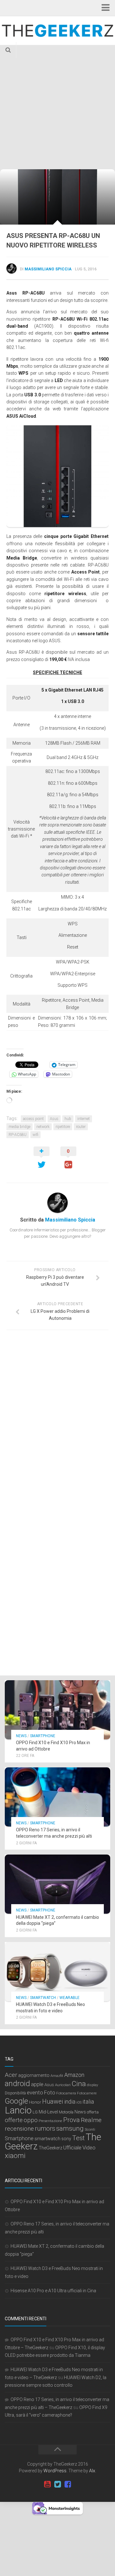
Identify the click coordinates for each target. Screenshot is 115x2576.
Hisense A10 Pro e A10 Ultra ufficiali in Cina (53, 2291)
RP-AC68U (18, 1135)
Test (78, 2138)
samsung (70, 2128)
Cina (79, 2084)
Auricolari (63, 2085)
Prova (72, 2120)
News (21, 1736)
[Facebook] (68, 2484)
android (17, 2084)
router (81, 1127)
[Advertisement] (57, 109)
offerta (93, 2112)
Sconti (90, 2129)
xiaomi (15, 2156)
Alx (92, 2471)
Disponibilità (15, 2093)
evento (35, 2093)
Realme (91, 2120)
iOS (79, 2103)
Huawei (53, 2102)
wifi (35, 1135)
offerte (14, 2120)
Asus (54, 1119)
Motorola (66, 2112)
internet (84, 1119)
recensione (19, 2129)
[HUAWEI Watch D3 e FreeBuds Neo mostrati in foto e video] (57, 1972)
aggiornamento (34, 2075)
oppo (31, 2120)
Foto (50, 2093)
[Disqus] (57, 1422)
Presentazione (50, 2121)
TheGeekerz (50, 2148)
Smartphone (43, 1736)
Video (89, 2148)
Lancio (18, 2110)
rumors (45, 2128)
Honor (35, 2102)
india (70, 2102)
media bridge (19, 1127)
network (43, 1127)
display (92, 2085)
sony (66, 2139)
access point (33, 1119)
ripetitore (63, 1127)
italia (88, 2102)
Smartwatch (43, 1998)
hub (68, 1119)
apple (37, 2084)
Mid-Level (48, 2112)
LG (35, 2112)
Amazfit (57, 2076)
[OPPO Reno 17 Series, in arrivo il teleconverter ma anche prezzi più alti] (57, 1797)
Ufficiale (72, 2148)
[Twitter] (57, 2484)
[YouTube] (47, 2484)
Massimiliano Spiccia (48, 269)
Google (16, 2101)
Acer (11, 2075)
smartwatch (47, 2139)
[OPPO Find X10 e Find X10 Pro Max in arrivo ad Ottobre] (57, 1710)
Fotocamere (87, 2093)
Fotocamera (66, 2093)
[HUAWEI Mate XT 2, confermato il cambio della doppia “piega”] (57, 1884)
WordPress (55, 2471)
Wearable (69, 1998)
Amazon (74, 2075)
